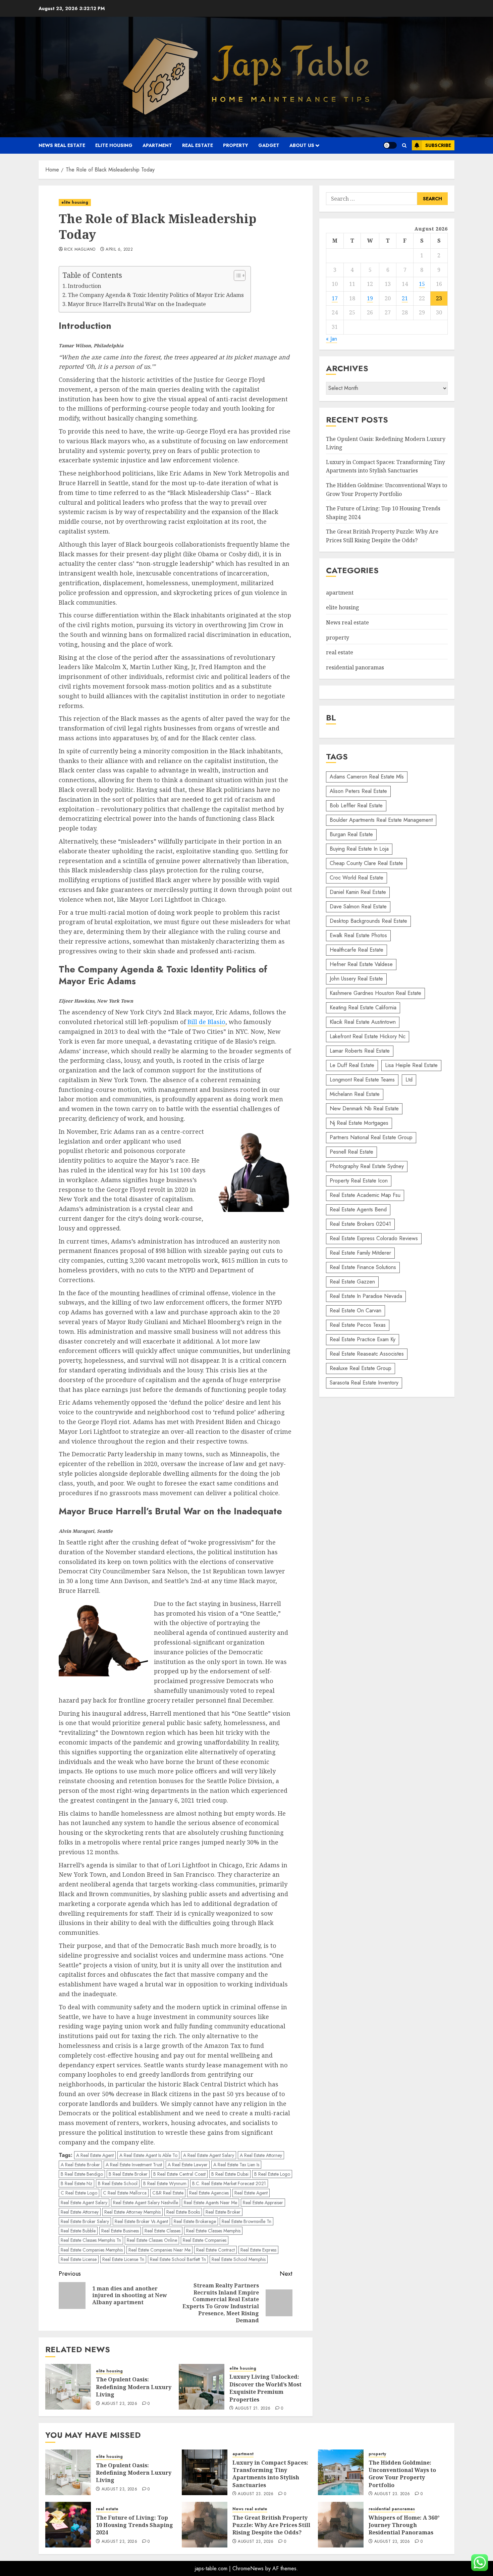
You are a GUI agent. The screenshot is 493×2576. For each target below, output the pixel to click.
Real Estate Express (258, 2250)
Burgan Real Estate (351, 834)
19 (370, 298)
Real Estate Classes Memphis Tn (91, 2240)
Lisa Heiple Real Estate (411, 1065)
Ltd (409, 1080)
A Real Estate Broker (80, 2165)
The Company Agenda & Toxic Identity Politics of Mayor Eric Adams (156, 295)
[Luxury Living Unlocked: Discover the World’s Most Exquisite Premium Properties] (202, 2387)
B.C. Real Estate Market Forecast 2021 (229, 2183)
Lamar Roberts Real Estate (360, 1051)
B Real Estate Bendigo (82, 2174)
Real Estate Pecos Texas (358, 1325)
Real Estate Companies (205, 2240)
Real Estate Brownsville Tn (246, 2221)
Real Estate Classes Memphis (213, 2231)
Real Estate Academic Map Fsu (365, 1195)
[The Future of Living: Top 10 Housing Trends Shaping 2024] (68, 2525)
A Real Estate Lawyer (188, 2165)
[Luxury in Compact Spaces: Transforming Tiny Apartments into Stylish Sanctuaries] (205, 2472)
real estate (198, 145)
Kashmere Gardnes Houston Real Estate (375, 993)
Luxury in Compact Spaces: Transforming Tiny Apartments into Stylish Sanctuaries (386, 466)
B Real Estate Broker (128, 2174)
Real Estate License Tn (123, 2259)
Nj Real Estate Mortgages (359, 1123)
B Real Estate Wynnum (165, 2183)
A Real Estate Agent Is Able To (148, 2155)
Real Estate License (79, 2259)
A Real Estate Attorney (261, 2155)
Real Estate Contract (215, 2250)
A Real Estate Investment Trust (134, 2165)
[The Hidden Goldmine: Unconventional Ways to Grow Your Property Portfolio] (341, 2472)
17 (335, 298)
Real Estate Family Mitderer (360, 1253)
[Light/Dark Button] (390, 145)
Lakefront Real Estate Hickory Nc (368, 1036)
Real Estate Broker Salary (85, 2221)
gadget (269, 145)
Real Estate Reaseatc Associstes (367, 1354)
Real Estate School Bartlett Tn (178, 2259)
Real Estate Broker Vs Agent (141, 2221)
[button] (404, 145)
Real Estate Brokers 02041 (360, 1224)
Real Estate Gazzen (352, 1282)
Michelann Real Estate (355, 1094)
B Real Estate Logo (272, 2174)
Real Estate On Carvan (355, 1310)
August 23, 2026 (119, 2404)
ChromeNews (248, 2568)
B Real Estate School (118, 2183)
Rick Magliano (80, 250)
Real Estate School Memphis (239, 2259)
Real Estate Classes (162, 2231)
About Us (302, 145)
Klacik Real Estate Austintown (363, 1022)
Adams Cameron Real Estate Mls (367, 777)
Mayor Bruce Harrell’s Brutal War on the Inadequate (137, 304)
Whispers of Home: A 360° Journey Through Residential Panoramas (404, 2525)
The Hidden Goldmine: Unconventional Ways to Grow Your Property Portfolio (402, 2474)
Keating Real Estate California (363, 1007)
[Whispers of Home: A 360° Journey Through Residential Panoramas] (341, 2525)
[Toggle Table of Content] (236, 275)
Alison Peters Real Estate (358, 791)
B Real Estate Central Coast (179, 2174)
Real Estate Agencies (209, 2193)
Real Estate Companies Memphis (92, 2250)
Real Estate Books (183, 2212)
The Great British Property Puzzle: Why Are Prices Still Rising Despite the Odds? (271, 2525)
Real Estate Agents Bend (358, 1209)
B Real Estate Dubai (230, 2174)
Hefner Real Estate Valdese (361, 964)
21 (405, 298)
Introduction (85, 286)
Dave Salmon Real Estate (358, 906)
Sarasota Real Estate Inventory (364, 1383)
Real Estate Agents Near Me (210, 2203)
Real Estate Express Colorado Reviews (374, 1238)
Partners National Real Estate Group (371, 1137)
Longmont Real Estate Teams (362, 1080)
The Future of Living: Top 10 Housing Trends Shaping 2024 (134, 2525)
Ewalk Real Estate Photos (358, 935)
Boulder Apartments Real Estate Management (381, 820)
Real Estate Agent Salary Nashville (146, 2203)
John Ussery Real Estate (356, 979)
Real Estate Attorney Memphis (132, 2212)
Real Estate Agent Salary (84, 2203)
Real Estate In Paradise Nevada (366, 1296)
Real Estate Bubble (78, 2231)
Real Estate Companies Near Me (159, 2250)
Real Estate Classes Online (152, 2240)
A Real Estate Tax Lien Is (236, 2165)
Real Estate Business (120, 2231)
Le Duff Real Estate (352, 1065)
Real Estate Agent (251, 2193)
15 (422, 284)
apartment (157, 145)
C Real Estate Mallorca (125, 2193)
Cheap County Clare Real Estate (366, 863)
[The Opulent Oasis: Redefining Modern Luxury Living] (68, 2387)
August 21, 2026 (253, 2409)
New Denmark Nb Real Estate (364, 1108)
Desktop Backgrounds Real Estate (368, 921)
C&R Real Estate (168, 2193)
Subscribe (438, 145)
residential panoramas (355, 667)
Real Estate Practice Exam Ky (363, 1339)
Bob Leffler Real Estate (356, 805)
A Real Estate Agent (95, 2155)
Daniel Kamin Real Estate (358, 892)
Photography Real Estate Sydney (367, 1166)
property (236, 145)
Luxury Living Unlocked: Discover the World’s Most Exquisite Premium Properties (265, 2388)
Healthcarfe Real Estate (357, 950)
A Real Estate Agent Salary (209, 2155)
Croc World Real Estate (357, 878)
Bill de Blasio (206, 1022)
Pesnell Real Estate (351, 1152)
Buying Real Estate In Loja (359, 849)
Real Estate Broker (223, 2212)
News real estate (62, 145)
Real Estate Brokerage (195, 2221)
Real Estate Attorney (80, 2212)
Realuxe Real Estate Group (361, 1368)
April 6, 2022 (119, 250)
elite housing (114, 145)
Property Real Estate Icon (359, 1181)
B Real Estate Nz (76, 2183)
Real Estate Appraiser (263, 2203)
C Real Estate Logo (79, 2193)
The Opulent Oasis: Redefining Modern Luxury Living (134, 2387)
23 (439, 298)
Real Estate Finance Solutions (363, 1267)
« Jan (332, 339)
